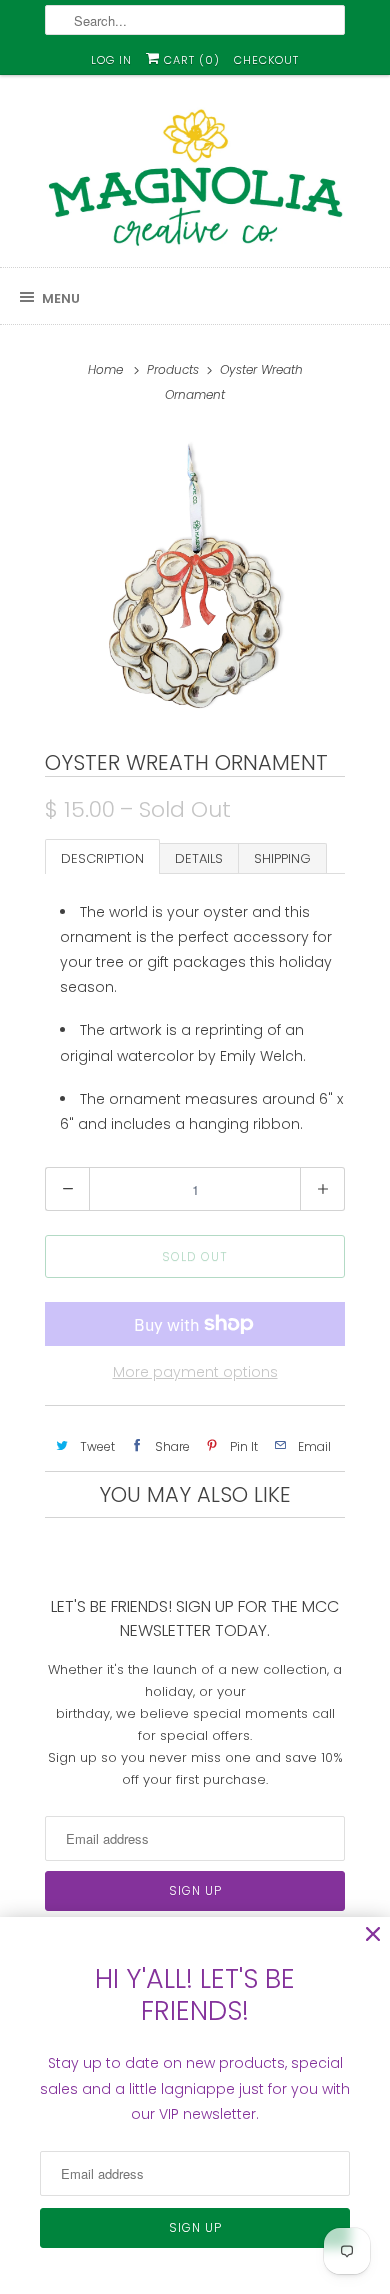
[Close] (373, 1934)
